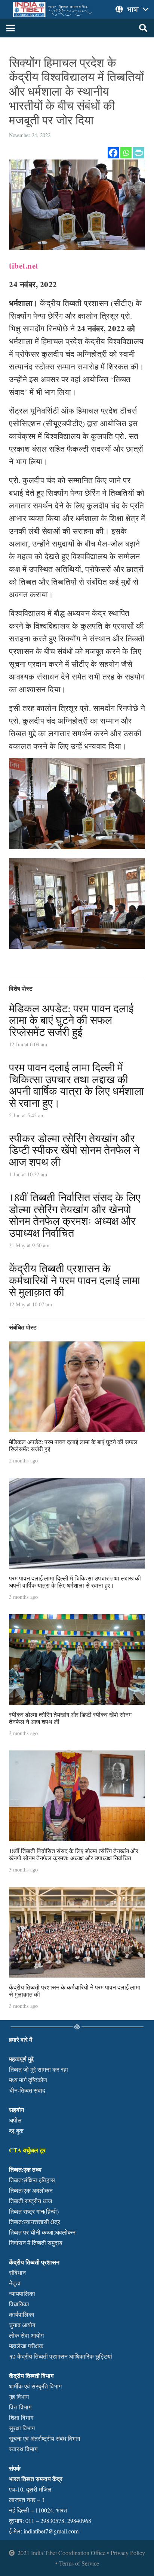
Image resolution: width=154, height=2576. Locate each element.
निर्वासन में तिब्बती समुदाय (36, 2243)
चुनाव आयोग (22, 2325)
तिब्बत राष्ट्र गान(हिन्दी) (34, 2211)
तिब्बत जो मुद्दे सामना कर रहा (38, 2069)
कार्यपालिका (22, 2314)
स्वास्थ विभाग (23, 2449)
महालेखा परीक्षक (26, 2346)
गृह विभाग (19, 2397)
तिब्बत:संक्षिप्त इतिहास (32, 2180)
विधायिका (19, 2304)
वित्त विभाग (20, 2407)
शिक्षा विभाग (21, 2417)
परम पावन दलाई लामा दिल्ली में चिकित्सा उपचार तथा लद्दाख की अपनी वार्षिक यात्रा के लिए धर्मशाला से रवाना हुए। (76, 1085)
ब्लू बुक (16, 2131)
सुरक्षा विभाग (22, 2428)
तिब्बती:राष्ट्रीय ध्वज (30, 2201)
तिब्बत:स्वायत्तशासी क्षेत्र (35, 2222)
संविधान (17, 2272)
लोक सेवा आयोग (26, 2335)
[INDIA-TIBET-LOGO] (53, 9)
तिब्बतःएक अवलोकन (31, 2190)
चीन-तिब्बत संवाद (27, 2090)
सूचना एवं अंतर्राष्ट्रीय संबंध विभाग (44, 2438)
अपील (15, 2120)
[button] (10, 28)
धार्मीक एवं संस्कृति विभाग (35, 2386)
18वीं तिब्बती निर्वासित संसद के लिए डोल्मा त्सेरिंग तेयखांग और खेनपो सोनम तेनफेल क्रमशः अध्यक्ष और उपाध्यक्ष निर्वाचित (75, 1215)
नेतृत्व (15, 2283)
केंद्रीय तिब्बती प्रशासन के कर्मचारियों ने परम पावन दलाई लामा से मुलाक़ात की (75, 1280)
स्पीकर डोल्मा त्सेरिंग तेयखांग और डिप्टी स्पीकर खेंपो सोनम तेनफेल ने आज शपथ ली (74, 1150)
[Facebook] (113, 153)
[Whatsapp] (126, 153)
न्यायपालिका (22, 2293)
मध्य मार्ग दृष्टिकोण (28, 2080)
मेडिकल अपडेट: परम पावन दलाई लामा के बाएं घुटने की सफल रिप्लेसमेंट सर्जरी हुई (71, 1020)
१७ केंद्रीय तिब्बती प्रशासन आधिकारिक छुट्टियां (61, 2356)
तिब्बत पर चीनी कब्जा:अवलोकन (42, 2232)
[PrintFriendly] (139, 153)
